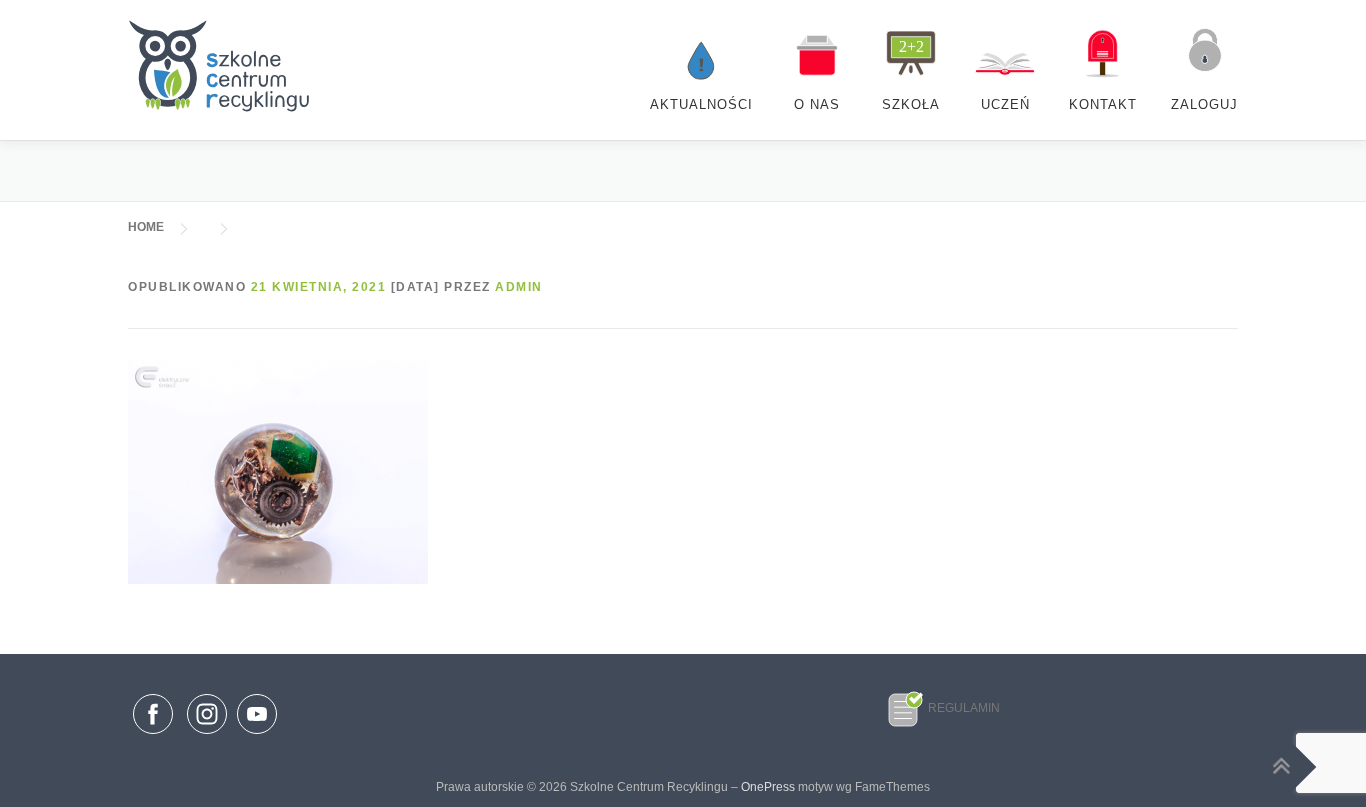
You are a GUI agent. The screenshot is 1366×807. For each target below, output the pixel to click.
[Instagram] (207, 735)
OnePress (768, 787)
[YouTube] (257, 735)
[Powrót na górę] (1281, 766)
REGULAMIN (964, 708)
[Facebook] (153, 718)
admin (519, 287)
